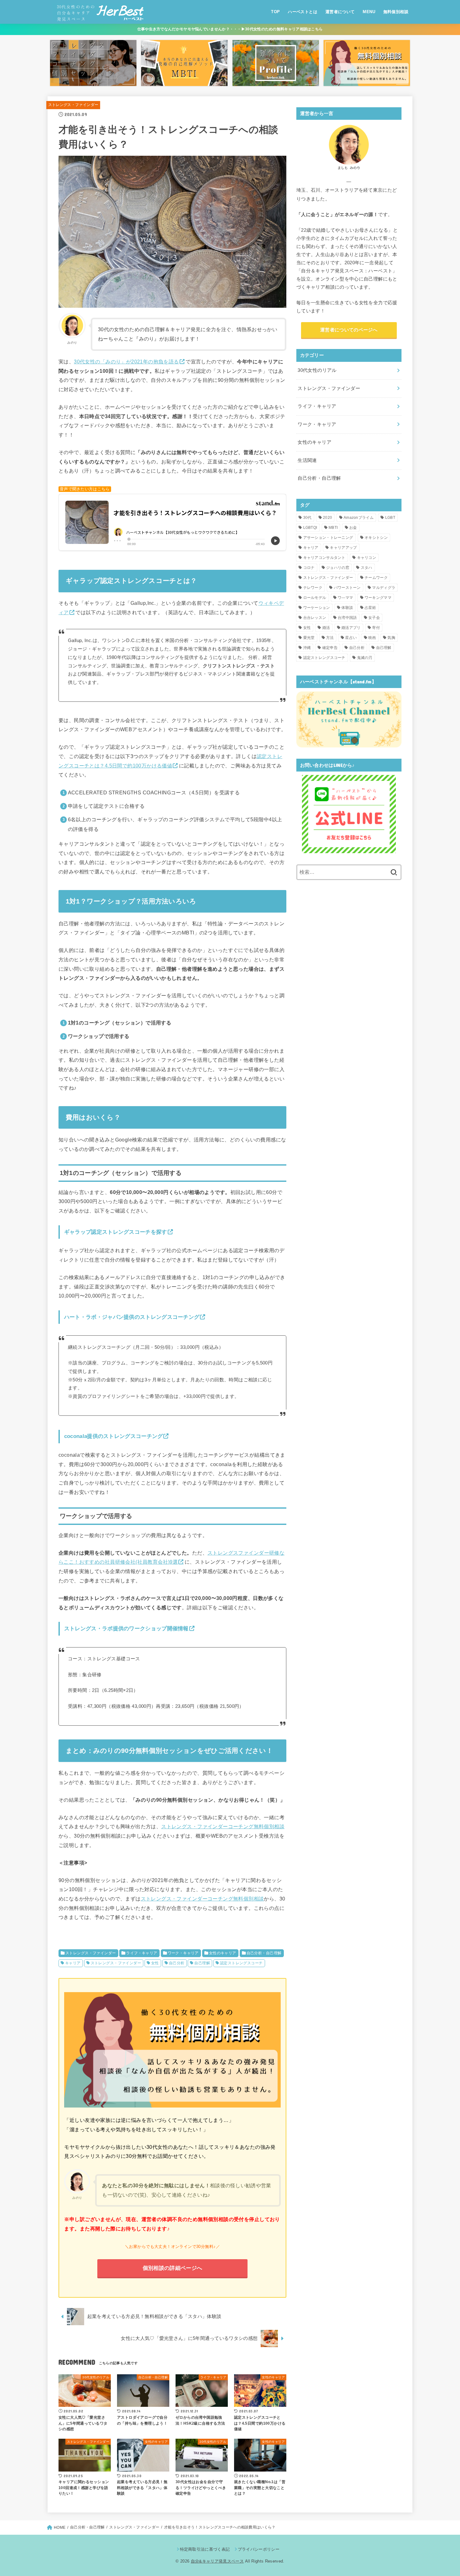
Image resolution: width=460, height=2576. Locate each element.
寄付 (376, 628)
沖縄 (307, 648)
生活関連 (307, 460)
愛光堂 (309, 638)
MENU (369, 12)
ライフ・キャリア (142, 1953)
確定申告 (330, 648)
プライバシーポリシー (259, 2549)
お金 (353, 528)
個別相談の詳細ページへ (172, 2268)
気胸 (391, 638)
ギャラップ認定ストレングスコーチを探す (116, 1232)
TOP (275, 12)
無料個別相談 (396, 12)
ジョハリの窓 (338, 568)
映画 (372, 638)
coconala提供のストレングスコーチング (114, 1436)
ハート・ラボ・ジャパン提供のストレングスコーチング (132, 1317)
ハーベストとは (303, 12)
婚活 (326, 628)
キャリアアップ (343, 548)
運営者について (340, 12)
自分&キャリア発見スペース (217, 2561)
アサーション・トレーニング (328, 538)
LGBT (390, 518)
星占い (351, 638)
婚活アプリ (351, 628)
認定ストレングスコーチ (241, 1963)
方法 (330, 638)
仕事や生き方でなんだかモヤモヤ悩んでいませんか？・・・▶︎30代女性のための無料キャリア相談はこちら (230, 29)
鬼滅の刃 (365, 658)
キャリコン (367, 558)
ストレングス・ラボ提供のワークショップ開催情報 (126, 1628)
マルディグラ (384, 588)
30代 (307, 518)
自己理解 (202, 1963)
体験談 (347, 608)
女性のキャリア (223, 1953)
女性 (155, 1963)
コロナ (309, 568)
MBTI (333, 528)
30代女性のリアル (317, 370)
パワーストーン (347, 588)
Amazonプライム (359, 518)
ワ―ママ (345, 598)
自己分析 (177, 1963)
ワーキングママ (378, 598)
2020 (327, 518)
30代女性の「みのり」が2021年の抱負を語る (126, 362)
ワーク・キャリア (183, 1953)
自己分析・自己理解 (264, 1953)
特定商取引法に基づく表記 (205, 2549)
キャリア (73, 1963)
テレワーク (313, 588)
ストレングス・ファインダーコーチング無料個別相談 (223, 1826)
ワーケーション (317, 608)
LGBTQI (310, 528)
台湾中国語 (347, 618)
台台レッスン (315, 618)
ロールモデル (315, 598)
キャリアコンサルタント (324, 558)
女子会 (374, 618)
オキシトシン (376, 538)
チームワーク (376, 578)
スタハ (367, 568)
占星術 (370, 608)
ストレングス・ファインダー (73, 105)
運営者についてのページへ (349, 330)
